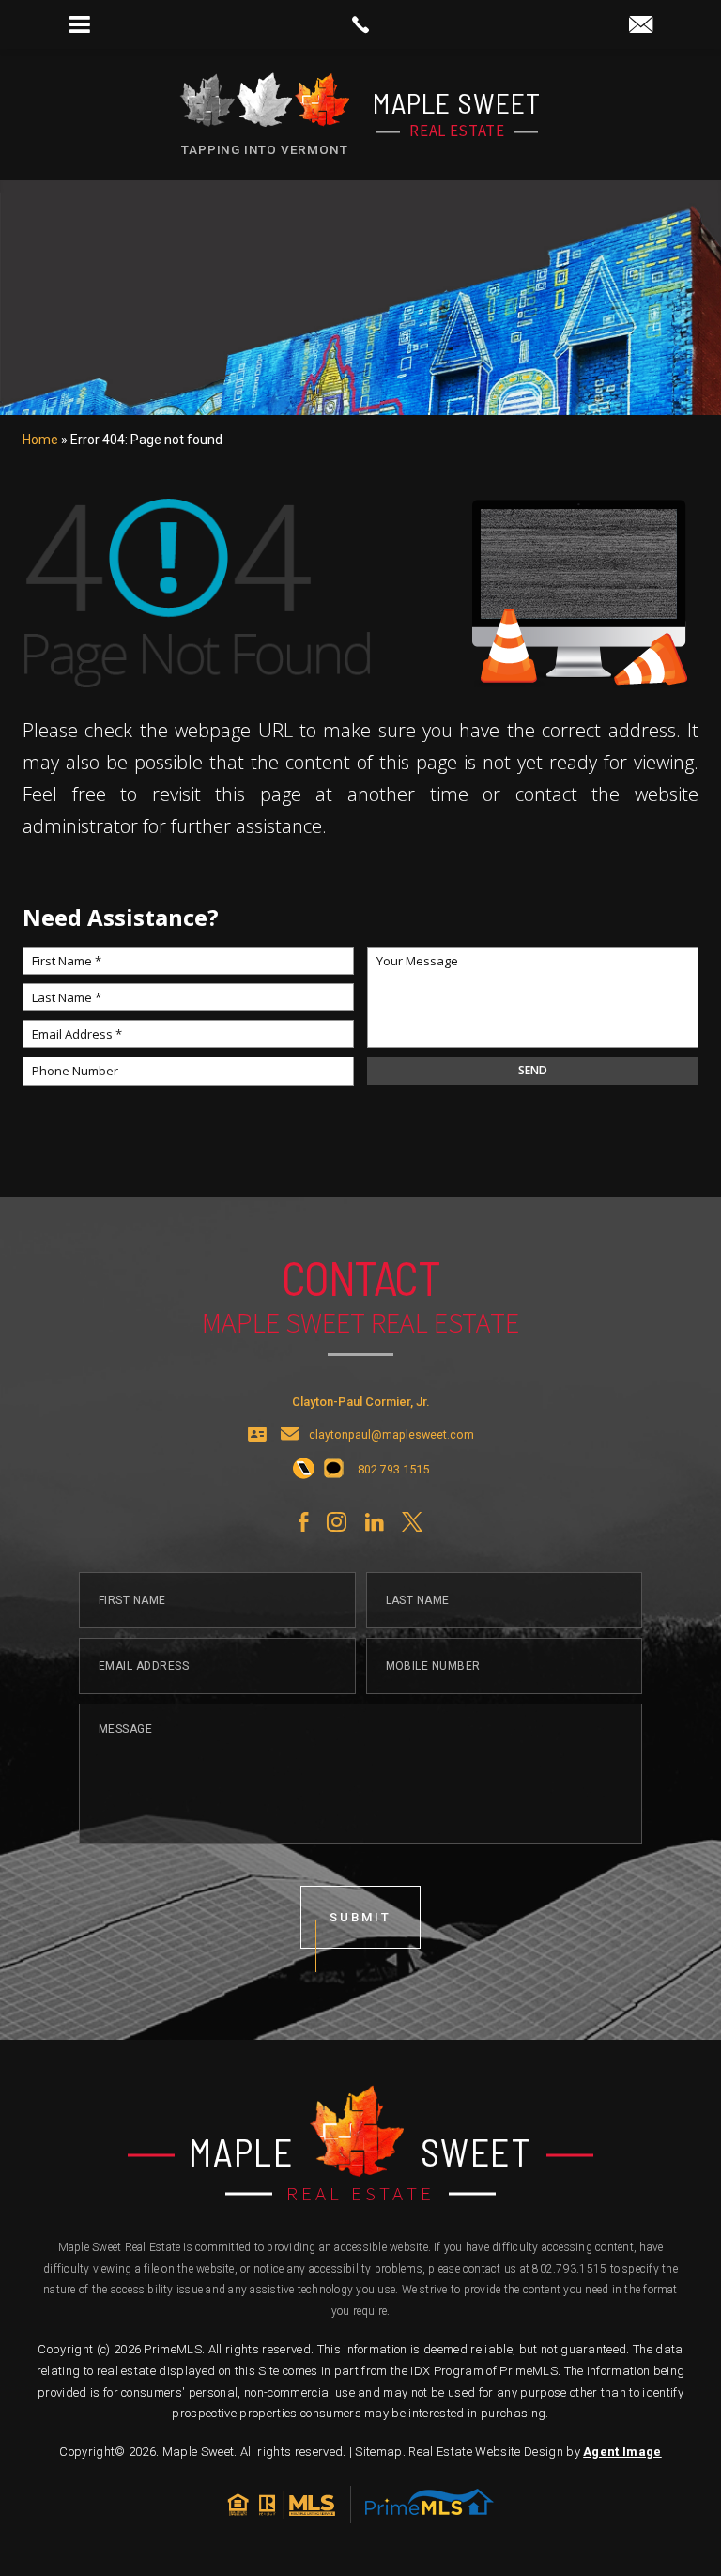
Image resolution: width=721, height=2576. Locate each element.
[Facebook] (303, 1522)
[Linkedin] (374, 1522)
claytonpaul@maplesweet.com (391, 1435)
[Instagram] (337, 1522)
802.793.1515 (569, 2269)
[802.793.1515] (360, 24)
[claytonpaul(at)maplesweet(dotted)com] (641, 26)
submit (360, 1917)
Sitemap (378, 2452)
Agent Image (622, 2452)
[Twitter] (412, 1522)
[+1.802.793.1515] (304, 1470)
